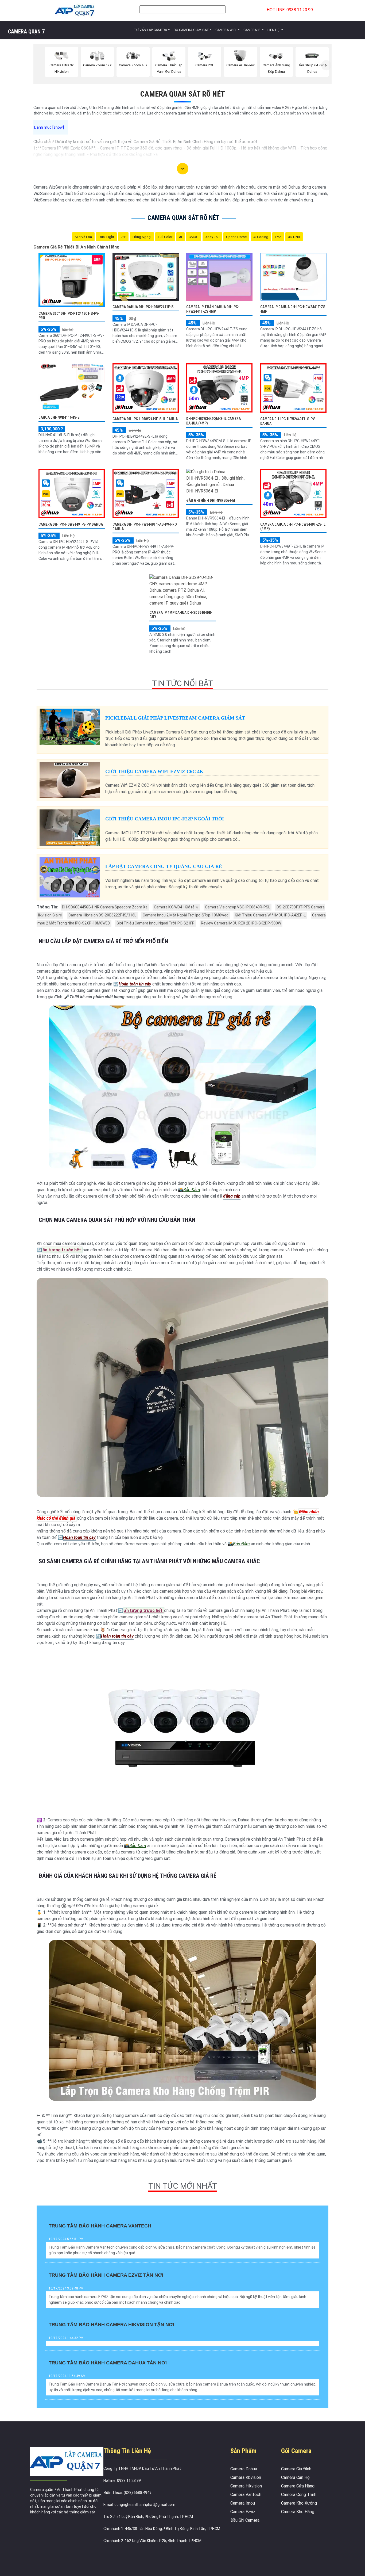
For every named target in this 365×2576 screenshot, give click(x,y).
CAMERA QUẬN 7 (26, 32)
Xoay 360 (212, 237)
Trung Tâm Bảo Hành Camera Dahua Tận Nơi (108, 2363)
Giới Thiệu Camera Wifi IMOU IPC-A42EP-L (270, 915)
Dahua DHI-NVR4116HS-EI (59, 417)
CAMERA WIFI (226, 30)
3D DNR (294, 237)
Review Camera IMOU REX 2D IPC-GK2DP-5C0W (241, 923)
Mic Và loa (83, 237)
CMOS (194, 237)
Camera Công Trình (299, 2495)
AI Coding (261, 237)
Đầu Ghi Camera (245, 2520)
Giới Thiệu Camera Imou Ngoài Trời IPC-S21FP (156, 923)
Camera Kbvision (246, 2477)
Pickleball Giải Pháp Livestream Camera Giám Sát (175, 718)
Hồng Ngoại (142, 237)
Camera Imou (243, 2503)
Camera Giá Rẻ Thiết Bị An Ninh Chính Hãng (76, 247)
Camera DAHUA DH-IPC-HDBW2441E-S (143, 307)
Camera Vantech (246, 2495)
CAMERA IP (252, 30)
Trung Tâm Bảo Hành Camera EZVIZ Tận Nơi (106, 2275)
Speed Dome (236, 237)
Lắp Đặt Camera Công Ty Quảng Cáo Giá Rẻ (164, 866)
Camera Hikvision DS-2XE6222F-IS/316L (102, 915)
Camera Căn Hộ (295, 2477)
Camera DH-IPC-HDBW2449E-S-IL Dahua (145, 419)
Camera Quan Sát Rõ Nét (183, 94)
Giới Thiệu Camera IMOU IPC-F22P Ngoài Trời (165, 819)
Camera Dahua (244, 2469)
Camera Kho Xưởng (299, 2503)
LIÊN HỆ (274, 30)
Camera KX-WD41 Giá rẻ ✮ (176, 907)
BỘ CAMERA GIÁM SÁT (191, 30)
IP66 (278, 237)
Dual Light (106, 237)
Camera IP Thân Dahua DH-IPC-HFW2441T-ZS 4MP (213, 309)
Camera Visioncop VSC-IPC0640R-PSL (238, 907)
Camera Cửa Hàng (298, 2486)
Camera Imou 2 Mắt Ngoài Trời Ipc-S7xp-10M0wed (186, 915)
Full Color (165, 237)
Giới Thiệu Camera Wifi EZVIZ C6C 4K (154, 771)
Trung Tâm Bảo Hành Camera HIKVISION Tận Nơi (111, 2325)
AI (180, 237)
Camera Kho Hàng (298, 2512)
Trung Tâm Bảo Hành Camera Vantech (100, 2226)
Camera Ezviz (243, 2512)
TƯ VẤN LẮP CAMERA (150, 30)
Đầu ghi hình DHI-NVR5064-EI (211, 500)
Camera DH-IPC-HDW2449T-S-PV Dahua (71, 524)
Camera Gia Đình (296, 2469)
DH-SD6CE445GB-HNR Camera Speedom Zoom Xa (105, 907)
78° (123, 237)
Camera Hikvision (246, 2486)
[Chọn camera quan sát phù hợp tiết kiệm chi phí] (326, 65)
